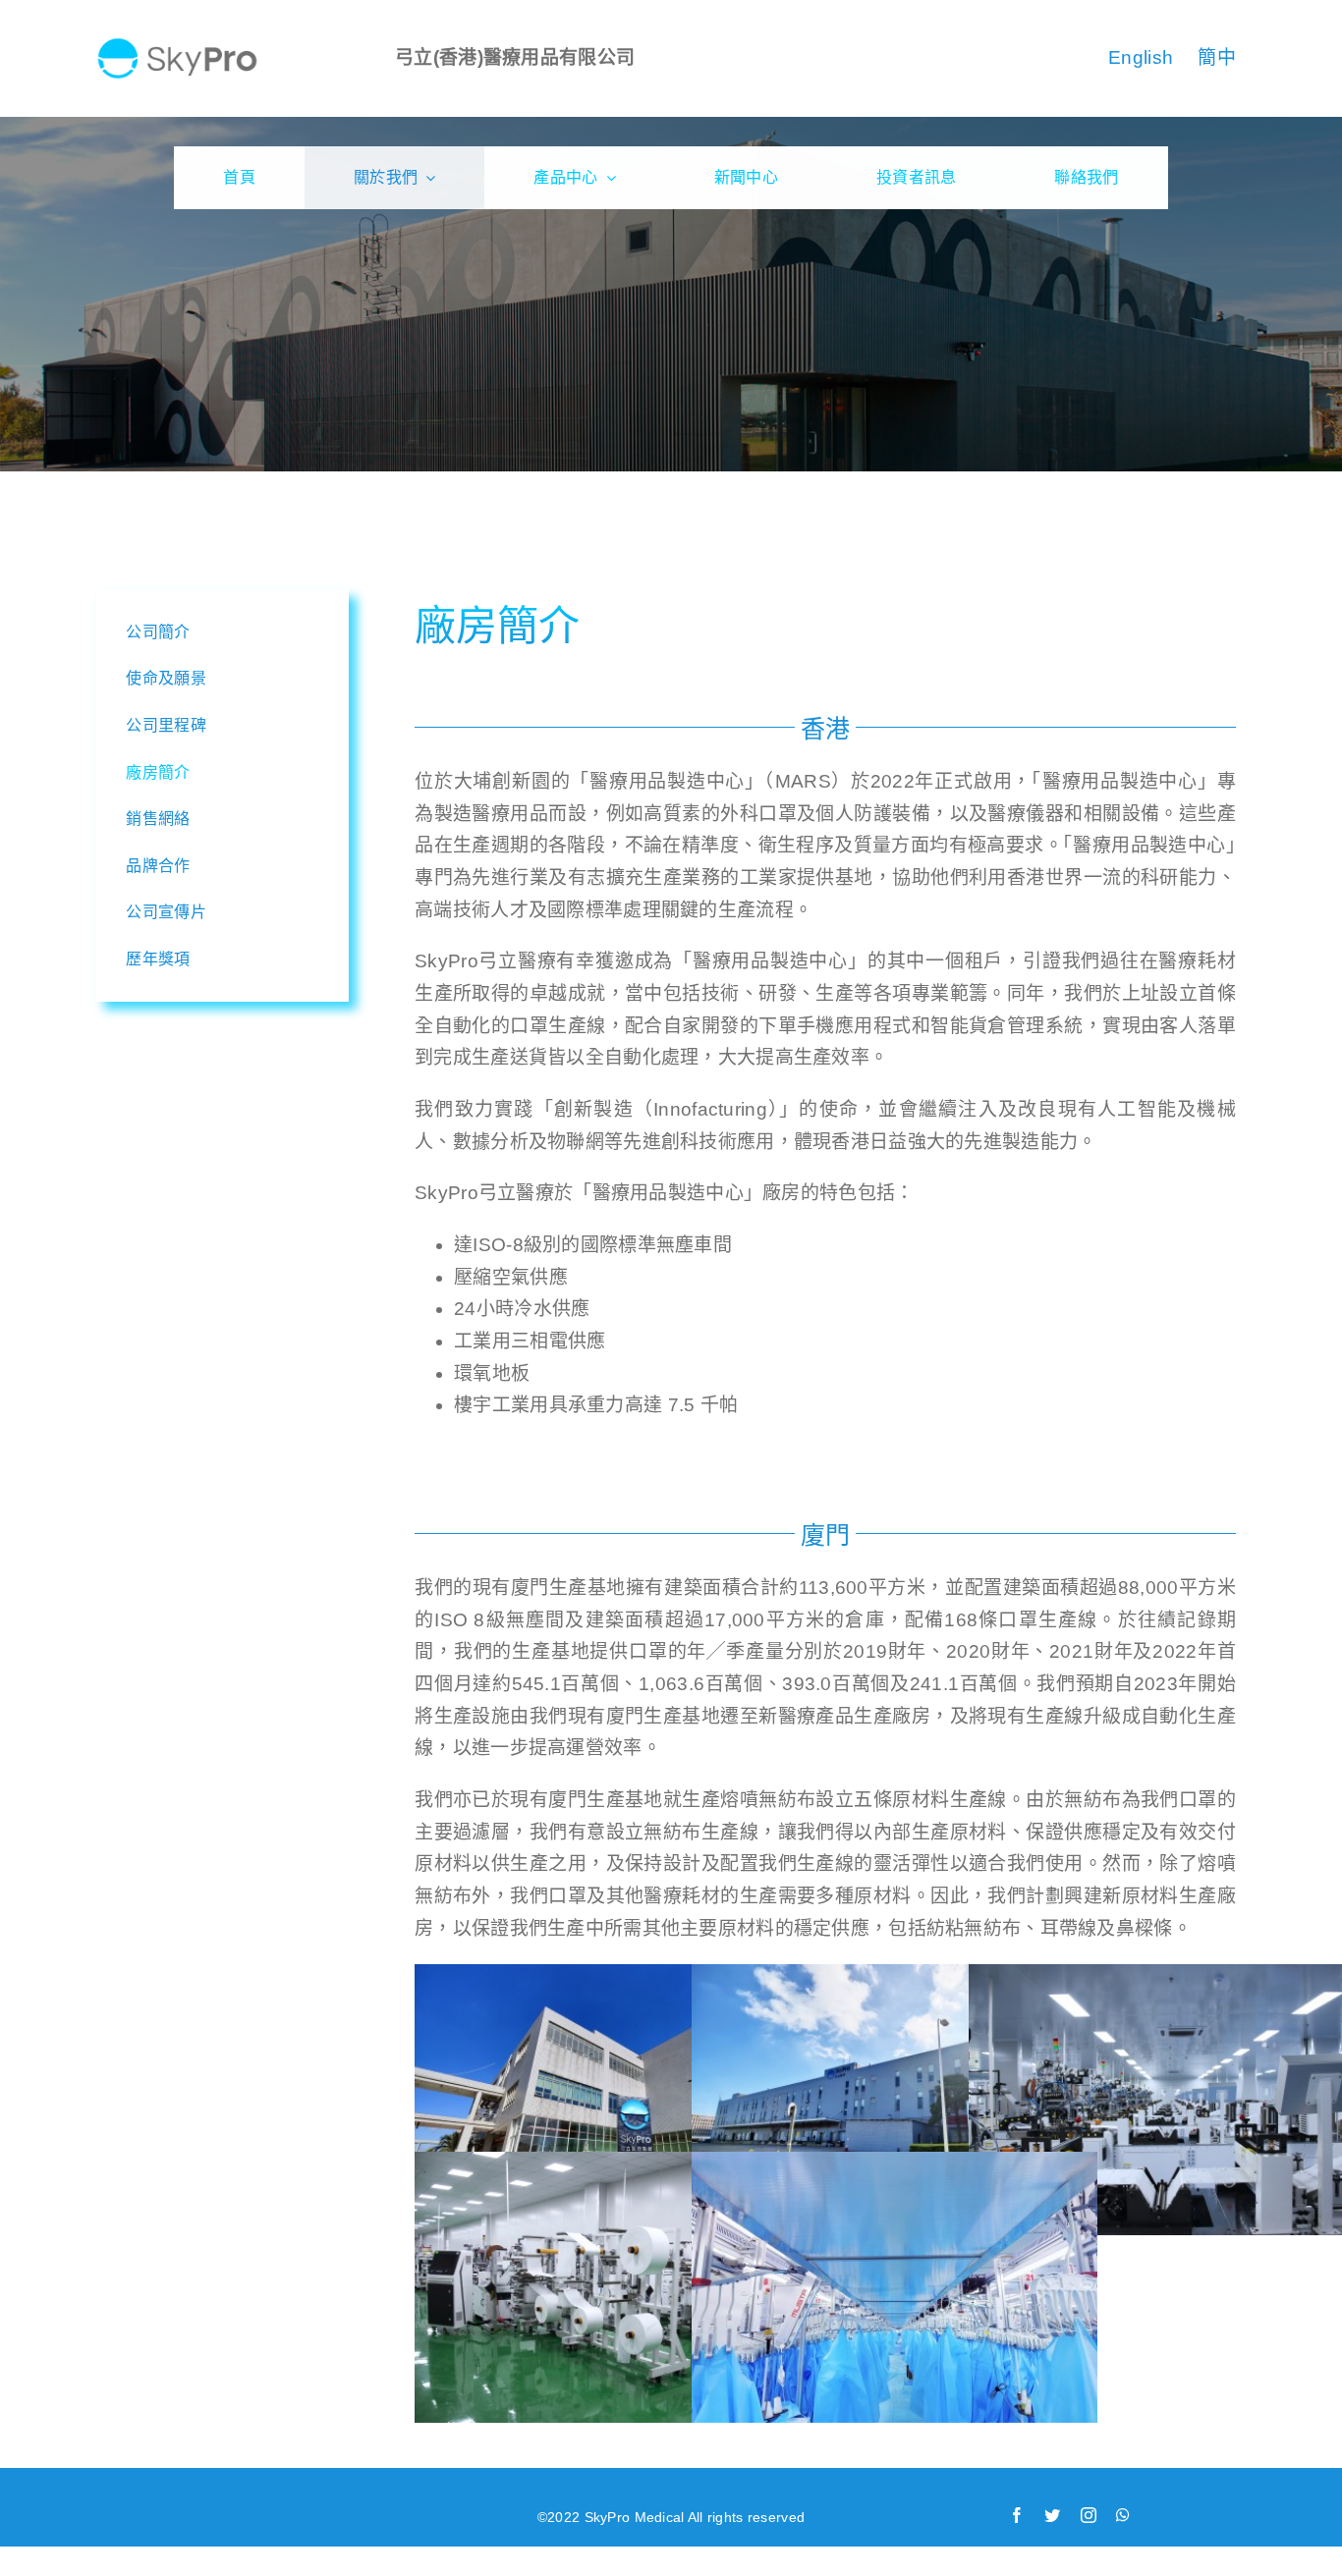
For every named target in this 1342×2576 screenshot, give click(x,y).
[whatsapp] (1123, 2515)
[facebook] (1017, 2515)
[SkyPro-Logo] (177, 46)
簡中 (1217, 57)
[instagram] (1089, 2515)
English (1141, 57)
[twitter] (1052, 2515)
